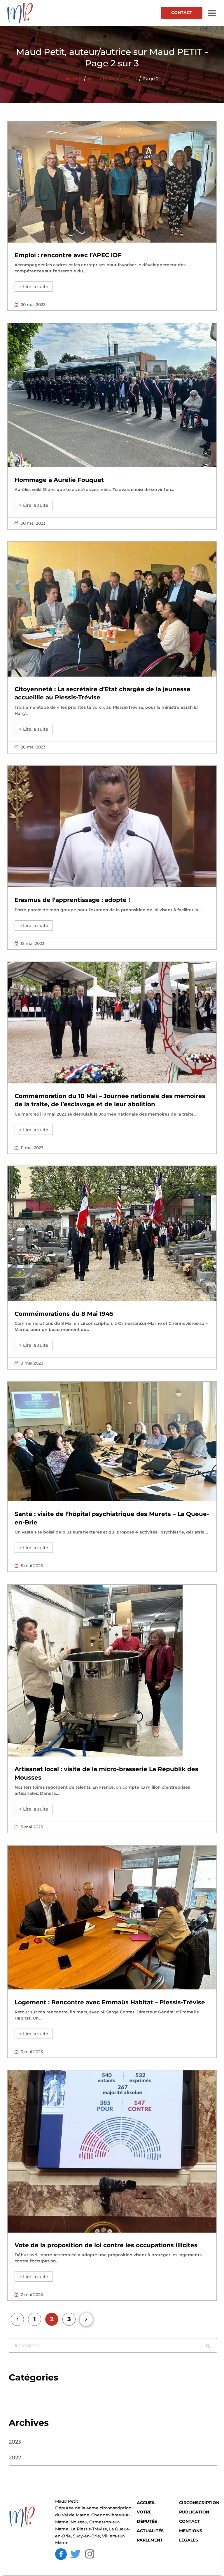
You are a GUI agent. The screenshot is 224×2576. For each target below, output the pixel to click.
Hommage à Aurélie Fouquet (59, 480)
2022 (15, 2458)
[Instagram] (90, 2554)
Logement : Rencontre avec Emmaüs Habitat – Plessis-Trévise (110, 2002)
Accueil (74, 79)
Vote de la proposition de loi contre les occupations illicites (106, 2245)
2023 (15, 2442)
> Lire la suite (34, 287)
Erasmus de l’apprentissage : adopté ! (72, 900)
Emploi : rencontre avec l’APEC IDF (68, 255)
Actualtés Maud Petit (112, 79)
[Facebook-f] (61, 2554)
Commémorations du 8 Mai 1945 (64, 1314)
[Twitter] (76, 2554)
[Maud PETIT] (29, 13)
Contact (182, 13)
